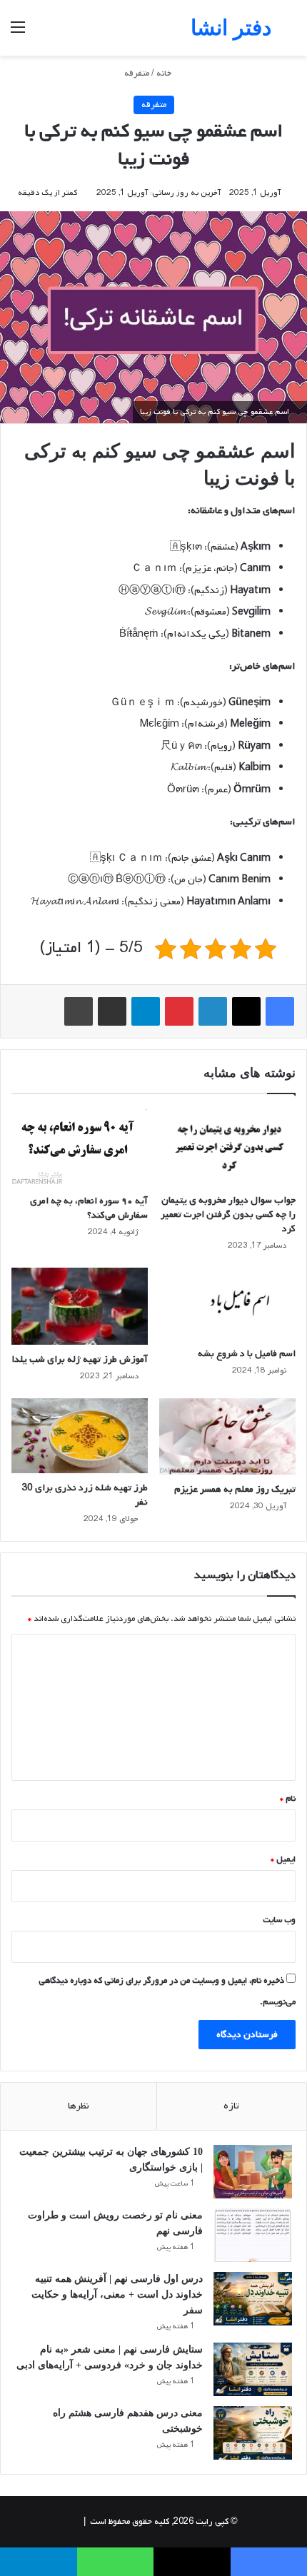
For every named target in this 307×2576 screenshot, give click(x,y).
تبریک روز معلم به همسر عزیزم (235, 1489)
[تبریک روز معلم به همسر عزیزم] (227, 1437)
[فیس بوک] (280, 1011)
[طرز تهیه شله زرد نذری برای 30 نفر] (80, 1436)
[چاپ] (79, 1011)
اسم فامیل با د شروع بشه (247, 1354)
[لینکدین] (213, 1011)
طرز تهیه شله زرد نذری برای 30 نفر (85, 1495)
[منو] (18, 33)
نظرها (79, 2106)
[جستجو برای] (289, 33)
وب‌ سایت (279, 1920)
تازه (231, 2106)
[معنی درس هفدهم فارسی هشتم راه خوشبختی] (253, 2433)
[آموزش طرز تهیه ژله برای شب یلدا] (80, 1306)
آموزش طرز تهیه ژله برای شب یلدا (80, 1359)
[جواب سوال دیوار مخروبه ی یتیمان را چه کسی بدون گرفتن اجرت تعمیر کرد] (227, 1147)
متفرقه (137, 74)
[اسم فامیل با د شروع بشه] (227, 1303)
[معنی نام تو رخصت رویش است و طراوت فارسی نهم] (253, 2235)
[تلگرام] (146, 1011)
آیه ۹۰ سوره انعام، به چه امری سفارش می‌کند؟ (89, 1208)
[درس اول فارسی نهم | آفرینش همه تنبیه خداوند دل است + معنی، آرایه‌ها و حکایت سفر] (253, 2299)
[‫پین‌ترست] (179, 1011)
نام (288, 1799)
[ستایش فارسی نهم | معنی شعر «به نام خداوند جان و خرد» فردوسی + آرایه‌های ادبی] (253, 2369)
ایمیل (283, 1859)
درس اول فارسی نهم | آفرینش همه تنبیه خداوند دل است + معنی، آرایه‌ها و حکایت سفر (117, 2294)
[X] (246, 1011)
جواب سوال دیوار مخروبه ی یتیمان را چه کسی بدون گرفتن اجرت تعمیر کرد (228, 1214)
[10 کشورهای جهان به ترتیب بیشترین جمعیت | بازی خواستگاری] (253, 2172)
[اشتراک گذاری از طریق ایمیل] (112, 1011)
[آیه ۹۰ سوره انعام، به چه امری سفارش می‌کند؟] (80, 1147)
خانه (165, 74)
